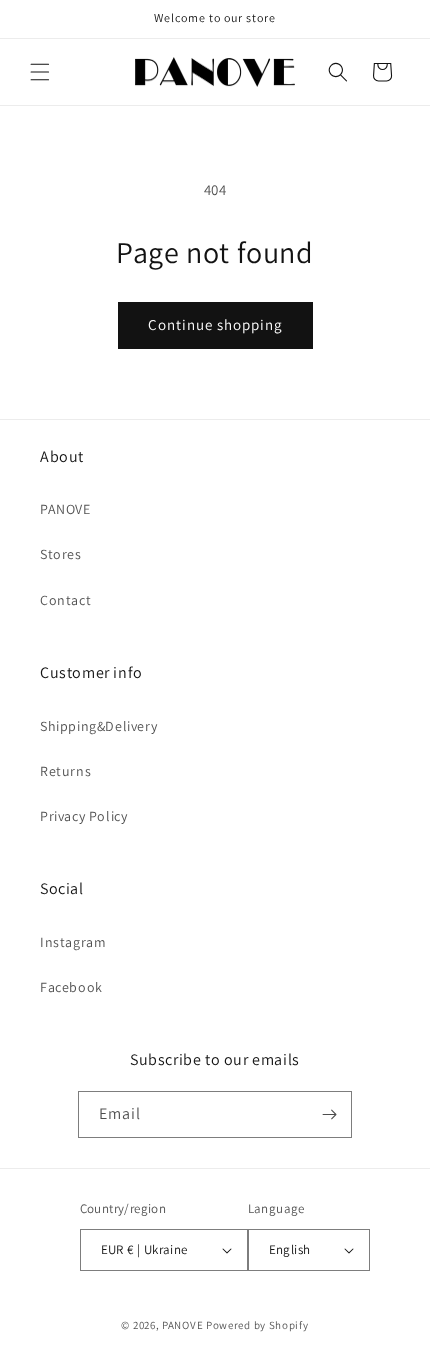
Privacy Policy (83, 816)
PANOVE (65, 509)
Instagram (73, 942)
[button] (40, 72)
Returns (65, 771)
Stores (61, 554)
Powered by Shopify (257, 1325)
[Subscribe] (329, 1114)
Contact (65, 600)
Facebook (71, 987)
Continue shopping (215, 324)
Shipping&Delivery (98, 726)
